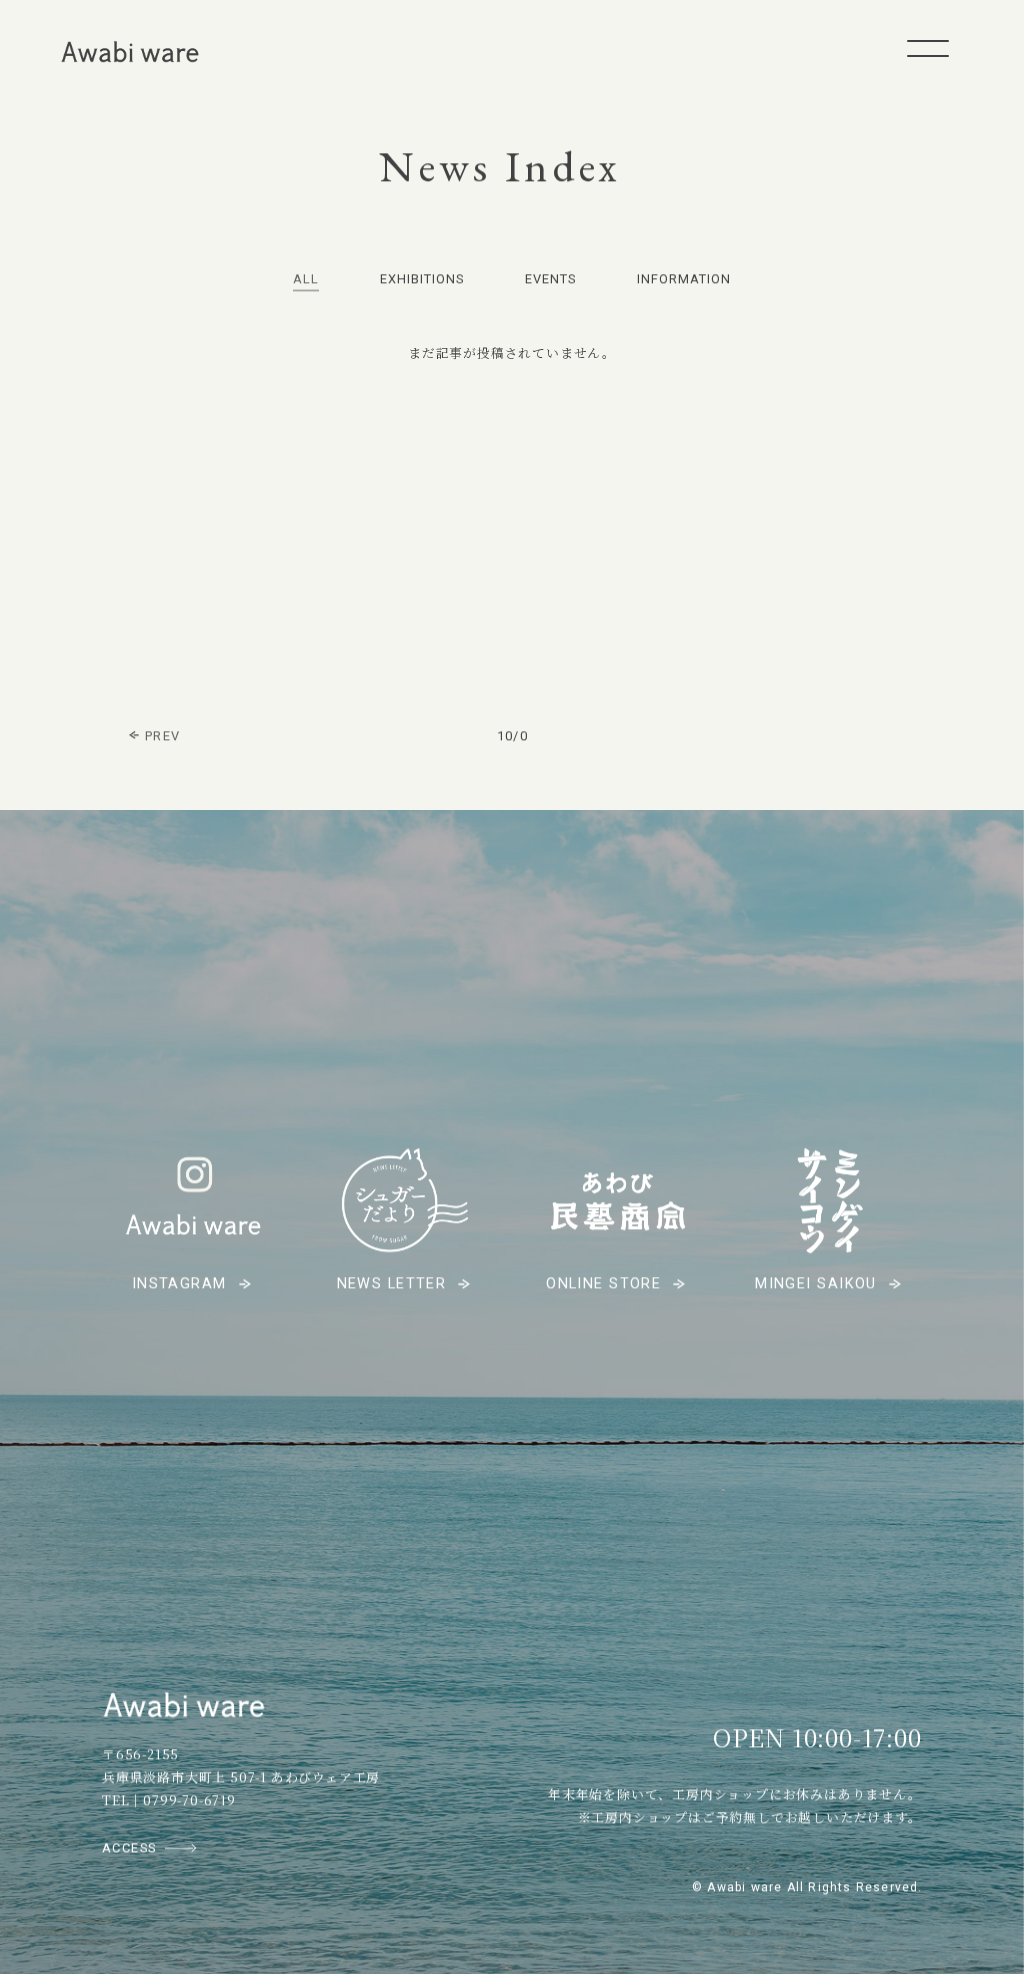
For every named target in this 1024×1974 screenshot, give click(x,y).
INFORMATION (684, 278)
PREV (162, 735)
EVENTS (550, 278)
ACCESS (129, 1847)
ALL (306, 278)
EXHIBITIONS (422, 278)
